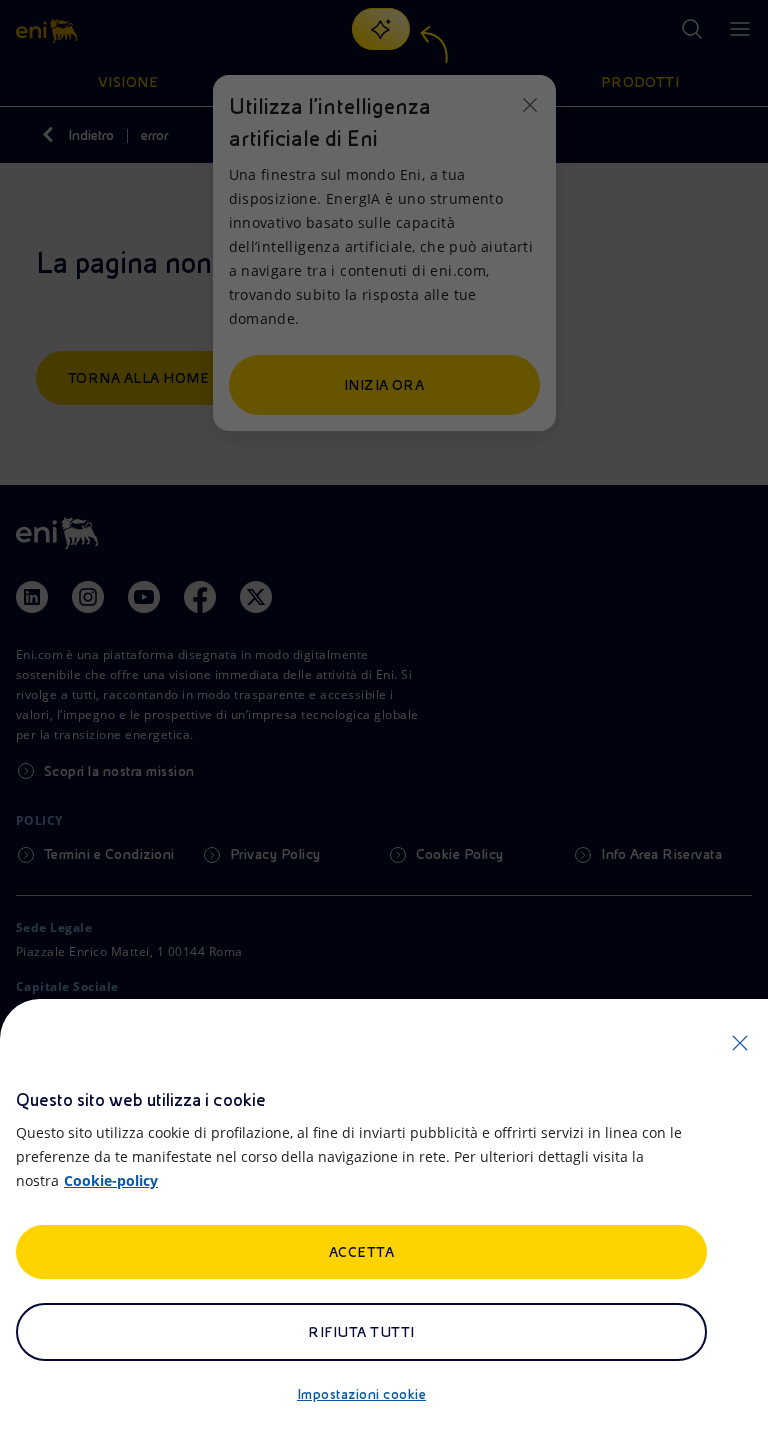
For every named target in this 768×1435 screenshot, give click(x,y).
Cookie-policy (111, 1180)
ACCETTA (361, 1252)
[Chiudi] (740, 1043)
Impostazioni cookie (361, 1394)
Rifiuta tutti (361, 1332)
